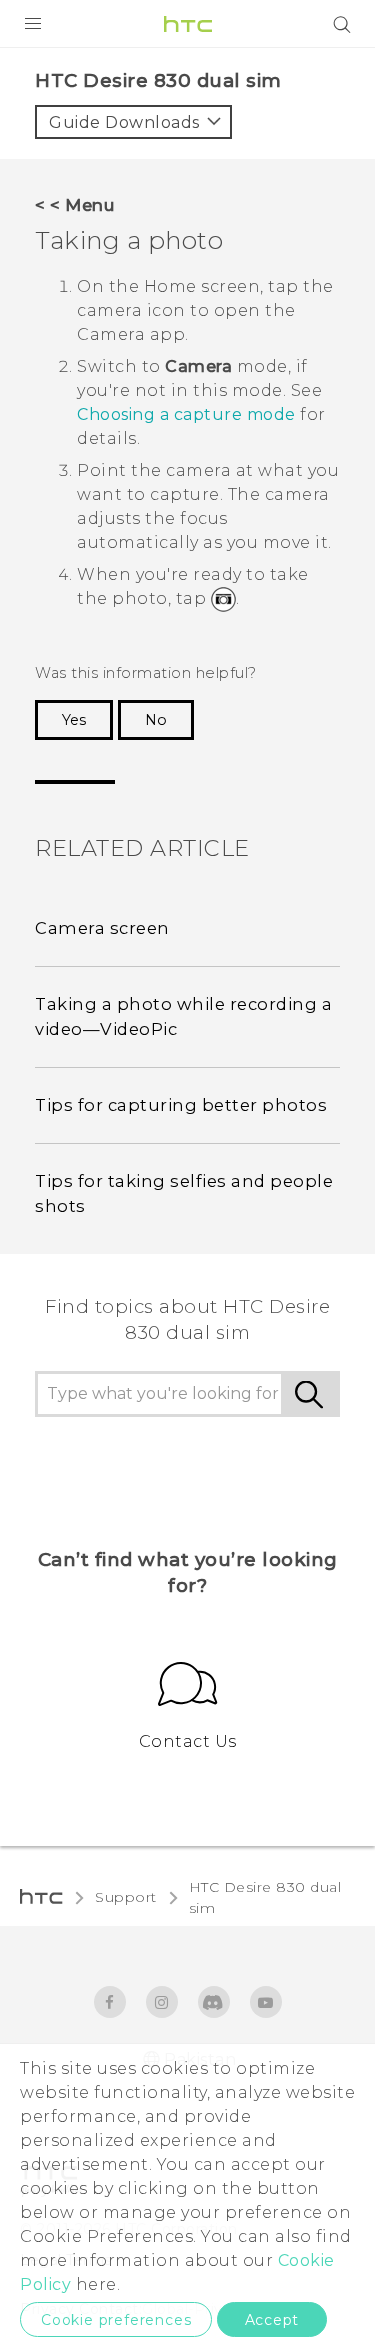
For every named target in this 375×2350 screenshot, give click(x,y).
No (156, 720)
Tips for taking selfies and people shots (184, 1193)
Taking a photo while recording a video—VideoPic (183, 1016)
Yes (74, 720)
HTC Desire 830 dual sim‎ (265, 1897)
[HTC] (188, 24)
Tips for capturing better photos (181, 1105)
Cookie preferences (116, 2320)
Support (126, 1897)
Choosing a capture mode (186, 414)
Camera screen (102, 928)
